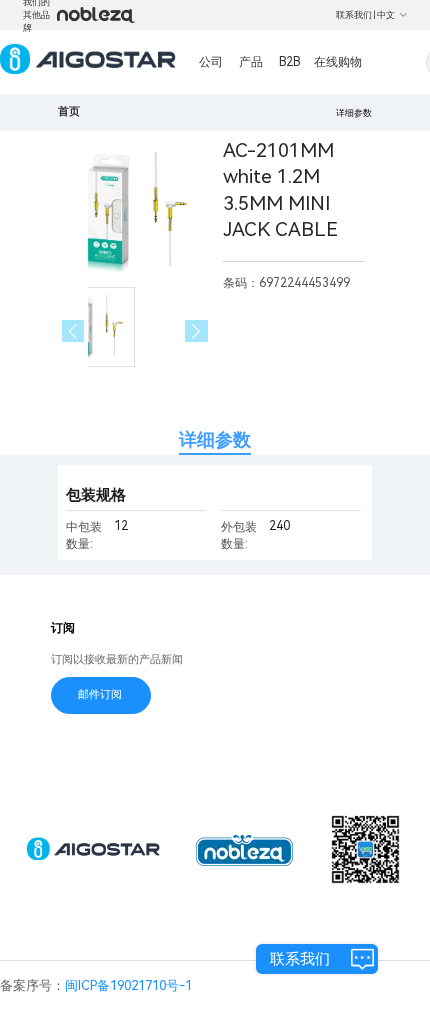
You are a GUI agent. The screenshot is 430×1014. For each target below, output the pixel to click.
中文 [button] (386, 15)
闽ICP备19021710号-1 (128, 985)
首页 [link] (69, 111)
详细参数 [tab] (215, 439)
